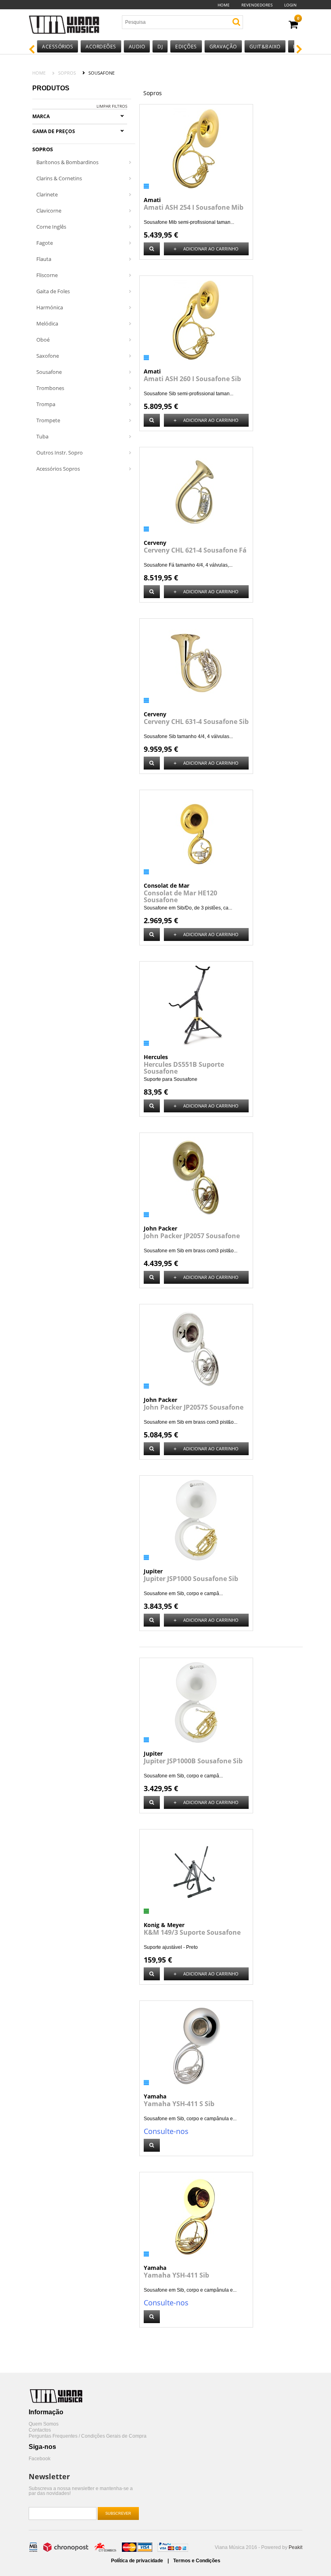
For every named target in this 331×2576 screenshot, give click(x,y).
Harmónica (50, 307)
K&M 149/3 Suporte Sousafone (192, 1932)
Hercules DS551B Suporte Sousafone (184, 1068)
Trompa (46, 404)
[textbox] (170, 22)
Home (224, 5)
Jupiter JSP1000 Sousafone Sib (191, 1579)
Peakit (295, 2547)
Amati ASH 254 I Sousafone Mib (194, 207)
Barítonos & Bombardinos (67, 162)
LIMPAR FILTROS (112, 106)
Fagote (45, 243)
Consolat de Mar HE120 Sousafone (180, 896)
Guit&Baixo (265, 47)
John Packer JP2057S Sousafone (194, 1407)
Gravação (223, 47)
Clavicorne (49, 211)
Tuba (42, 436)
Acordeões (101, 47)
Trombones (50, 388)
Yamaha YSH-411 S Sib (179, 2104)
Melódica (47, 323)
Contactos (40, 2430)
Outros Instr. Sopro (60, 453)
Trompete (48, 420)
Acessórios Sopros (58, 469)
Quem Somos (44, 2424)
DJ (160, 47)
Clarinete (47, 194)
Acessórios (58, 47)
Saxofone (48, 356)
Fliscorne (47, 275)
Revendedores (257, 5)
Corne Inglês (51, 227)
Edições (186, 47)
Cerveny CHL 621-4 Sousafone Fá (195, 550)
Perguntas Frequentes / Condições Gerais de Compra (88, 2436)
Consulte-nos (166, 2131)
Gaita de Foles (53, 291)
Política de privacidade (138, 2561)
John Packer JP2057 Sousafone (192, 1236)
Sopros (67, 73)
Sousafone (49, 372)
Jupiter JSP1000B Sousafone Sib (193, 1761)
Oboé (43, 340)
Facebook (40, 2459)
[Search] (236, 22)
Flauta (44, 259)
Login (290, 5)
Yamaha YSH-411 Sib (176, 2275)
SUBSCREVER (118, 2513)
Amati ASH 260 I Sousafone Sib (192, 379)
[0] (293, 25)
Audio (137, 47)
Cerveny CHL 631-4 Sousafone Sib (196, 722)
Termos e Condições (197, 2561)
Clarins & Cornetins (59, 178)
